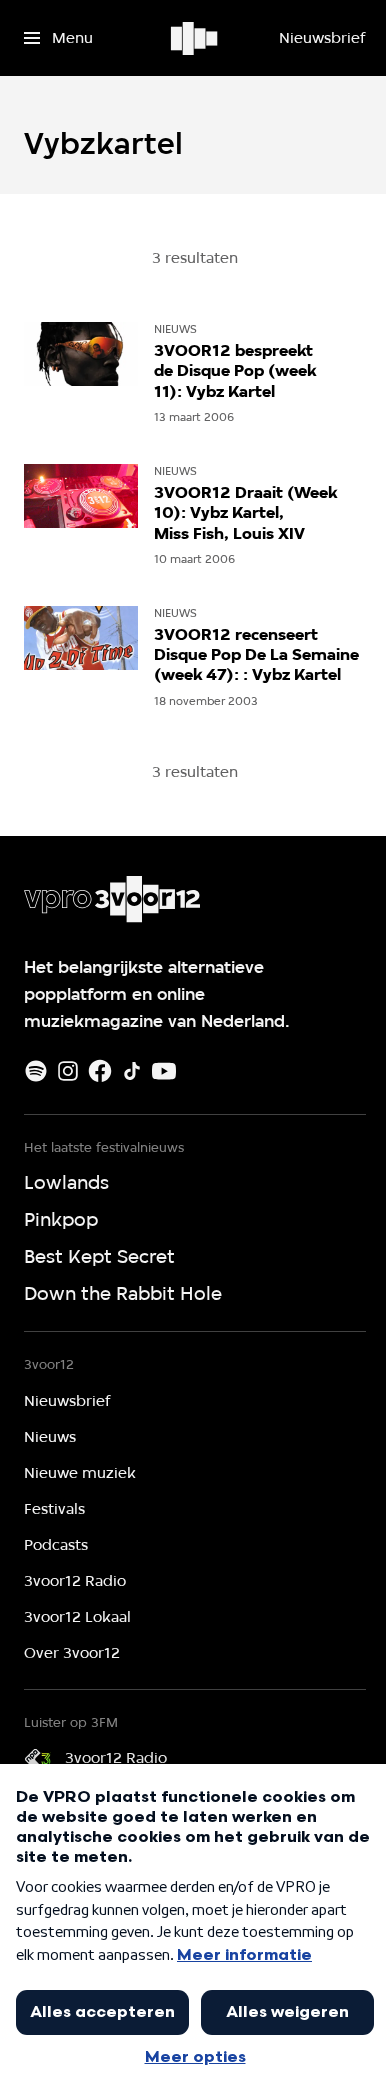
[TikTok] (132, 1071)
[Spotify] (36, 1071)
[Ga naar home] (195, 38)
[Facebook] (100, 1071)
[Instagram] (68, 1071)
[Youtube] (164, 1071)
